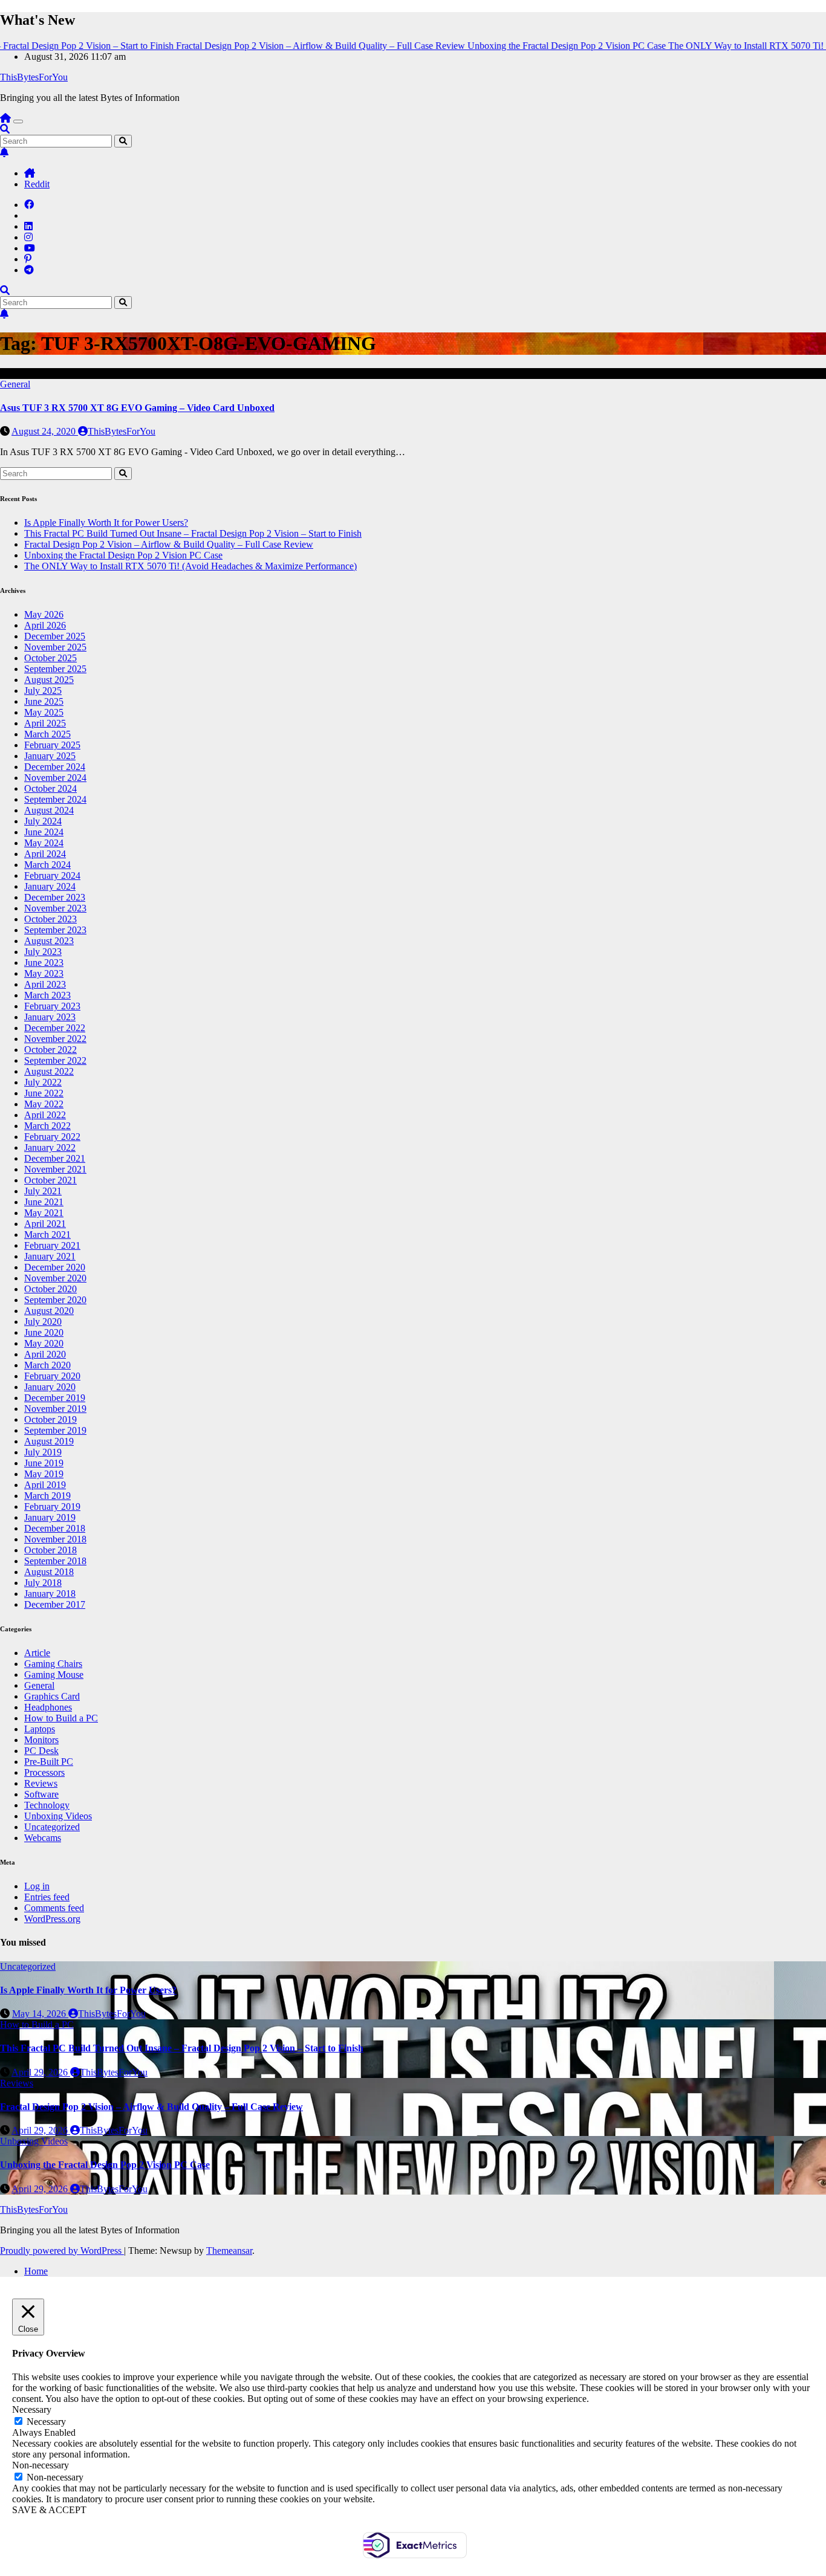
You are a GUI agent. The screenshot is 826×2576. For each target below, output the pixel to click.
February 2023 (52, 1006)
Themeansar (229, 2251)
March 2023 (47, 995)
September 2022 (55, 1060)
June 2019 (44, 1463)
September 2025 (55, 669)
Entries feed (47, 1897)
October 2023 (50, 919)
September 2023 (55, 930)
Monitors (41, 1740)
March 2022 (47, 1126)
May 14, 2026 (40, 2014)
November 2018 (55, 1539)
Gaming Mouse (54, 1675)
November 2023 (55, 908)
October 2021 (50, 1180)
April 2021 (45, 1224)
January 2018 (50, 1594)
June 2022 (44, 1093)
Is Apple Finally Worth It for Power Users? (106, 523)
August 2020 (49, 1311)
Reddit (37, 184)
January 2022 (50, 1147)
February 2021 (52, 1245)
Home (36, 2271)
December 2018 (55, 1528)
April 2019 (45, 1485)
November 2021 (55, 1169)
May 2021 (44, 1213)
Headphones (48, 1707)
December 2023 (55, 897)
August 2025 (49, 680)
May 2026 (44, 614)
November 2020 (55, 1278)
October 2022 (50, 1050)
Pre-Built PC (49, 1762)
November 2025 (55, 647)
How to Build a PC (61, 1718)
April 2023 (45, 984)
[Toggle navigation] (18, 121)
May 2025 (44, 712)
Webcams (43, 1838)
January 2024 (50, 886)
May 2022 (44, 1104)
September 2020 (55, 1300)
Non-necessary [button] (41, 2465)
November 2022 (55, 1039)
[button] (5, 129)
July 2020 (43, 1322)
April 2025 (45, 723)
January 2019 (50, 1517)
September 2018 (55, 1561)
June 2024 (44, 832)
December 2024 (55, 767)
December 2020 (55, 1267)
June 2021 (44, 1202)
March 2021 (47, 1235)
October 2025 (50, 658)
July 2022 (43, 1082)
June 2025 (44, 701)
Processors (44, 1772)
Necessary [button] (32, 2409)
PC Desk (41, 1751)
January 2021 (50, 1256)
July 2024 (43, 821)
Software (41, 1794)
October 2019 (50, 1419)
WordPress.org (52, 1919)
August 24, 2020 (45, 431)
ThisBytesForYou (34, 77)
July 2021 (43, 1191)
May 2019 (44, 1474)
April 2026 (45, 625)
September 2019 (55, 1430)
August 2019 (49, 1441)
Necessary (46, 2422)
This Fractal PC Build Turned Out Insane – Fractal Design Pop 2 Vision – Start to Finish (193, 533)
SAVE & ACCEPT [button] (49, 2510)
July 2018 (43, 1583)
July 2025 (43, 691)
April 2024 (45, 854)
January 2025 (50, 756)
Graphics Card (52, 1696)
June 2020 (44, 1332)
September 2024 (55, 799)
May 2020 (44, 1343)
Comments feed (54, 1908)
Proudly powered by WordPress (62, 2251)
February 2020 (52, 1376)
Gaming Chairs (53, 1664)
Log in (37, 1886)
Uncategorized (52, 1827)
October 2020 (50, 1289)
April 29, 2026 (41, 2072)
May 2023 (44, 973)
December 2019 (55, 1398)
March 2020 (47, 1365)
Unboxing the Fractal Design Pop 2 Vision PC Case (123, 555)
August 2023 (49, 941)
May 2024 (44, 843)
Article (37, 1653)
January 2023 (50, 1017)
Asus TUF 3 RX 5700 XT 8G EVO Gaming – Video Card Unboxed (137, 408)
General (15, 384)
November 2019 (55, 1409)
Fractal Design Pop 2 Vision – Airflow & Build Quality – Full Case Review (169, 544)
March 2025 (47, 734)
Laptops (40, 1729)
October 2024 (50, 788)
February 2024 (52, 875)
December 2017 (55, 1604)
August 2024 (49, 810)
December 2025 (55, 636)
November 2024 (55, 778)
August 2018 (49, 1572)
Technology (47, 1805)
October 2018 (50, 1550)
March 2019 (47, 1496)
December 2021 (55, 1158)
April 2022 (45, 1115)
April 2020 (45, 1354)
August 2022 (49, 1071)
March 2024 (47, 865)
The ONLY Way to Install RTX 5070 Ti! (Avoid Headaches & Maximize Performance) (190, 566)
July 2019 (43, 1452)
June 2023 (44, 963)
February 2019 (52, 1506)
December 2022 (55, 1028)
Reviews (41, 1783)
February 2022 (52, 1137)
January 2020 (50, 1387)
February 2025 (52, 745)
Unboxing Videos (58, 1816)
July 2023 (43, 952)
